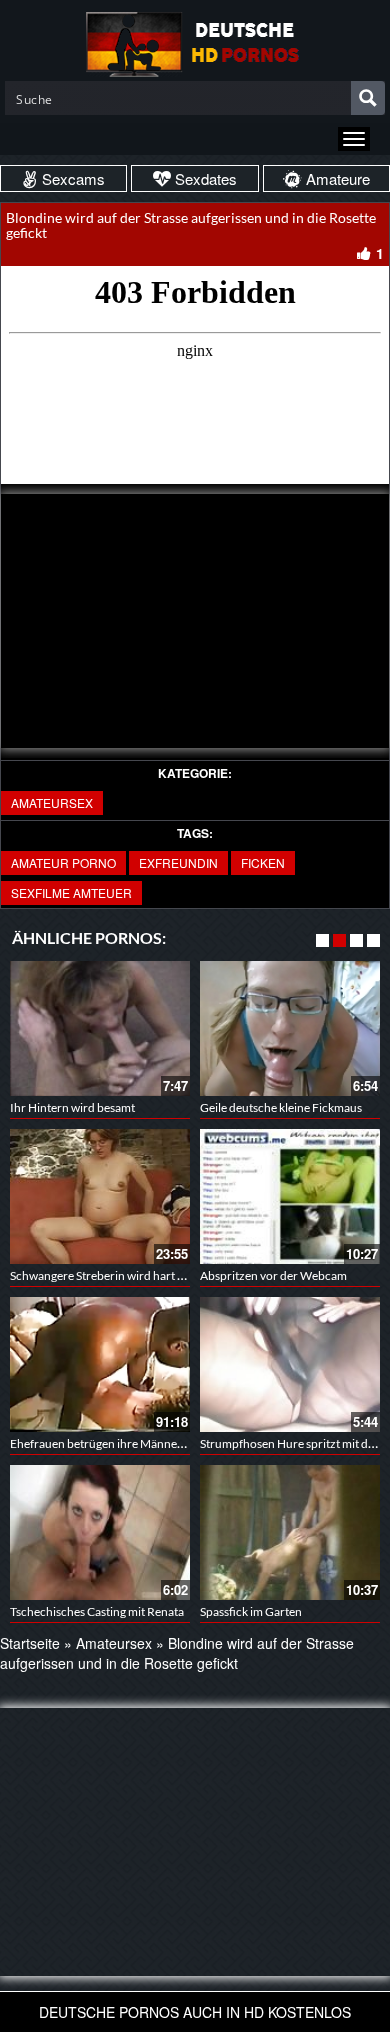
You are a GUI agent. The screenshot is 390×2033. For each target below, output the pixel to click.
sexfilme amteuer (71, 892)
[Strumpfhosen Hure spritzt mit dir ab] (290, 1364)
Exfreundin (178, 862)
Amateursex (52, 802)
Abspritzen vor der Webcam (273, 1275)
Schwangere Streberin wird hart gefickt (111, 1275)
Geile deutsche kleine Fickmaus (281, 1107)
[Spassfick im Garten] (290, 1532)
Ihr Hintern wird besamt (72, 1107)
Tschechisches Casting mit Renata (97, 1611)
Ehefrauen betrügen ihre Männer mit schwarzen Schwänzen (166, 1443)
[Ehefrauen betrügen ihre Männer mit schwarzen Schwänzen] (100, 1364)
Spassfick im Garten (251, 1611)
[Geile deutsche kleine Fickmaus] (290, 1028)
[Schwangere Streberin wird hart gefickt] (100, 1196)
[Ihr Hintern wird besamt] (100, 1028)
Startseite (30, 1643)
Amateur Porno (63, 862)
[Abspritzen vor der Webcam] (290, 1196)
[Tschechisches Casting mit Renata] (100, 1532)
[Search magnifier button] (368, 98)
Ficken (263, 862)
